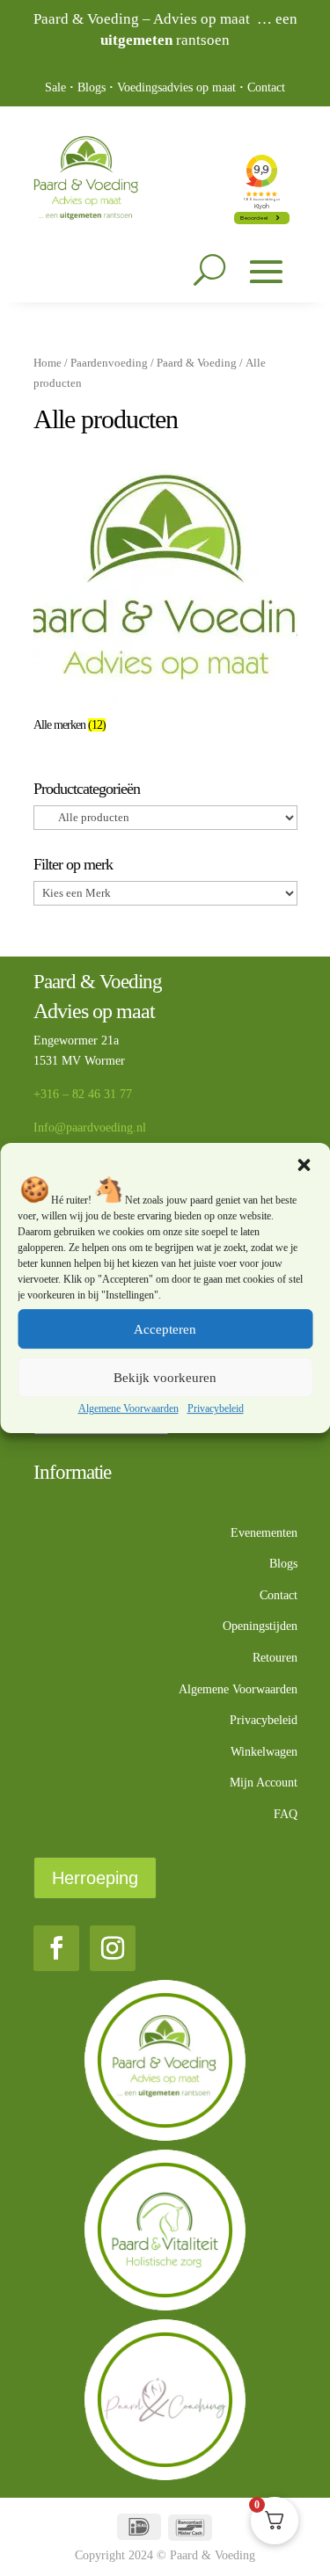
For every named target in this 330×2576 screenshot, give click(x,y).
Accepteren (165, 1329)
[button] (304, 1165)
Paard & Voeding (197, 363)
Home (48, 363)
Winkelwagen (264, 1752)
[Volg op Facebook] (56, 1948)
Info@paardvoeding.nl (90, 1128)
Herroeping (95, 1878)
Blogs (92, 87)
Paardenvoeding (109, 363)
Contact (266, 87)
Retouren (275, 1658)
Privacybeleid (216, 1408)
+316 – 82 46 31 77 (83, 1094)
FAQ (286, 1814)
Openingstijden (260, 1626)
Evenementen (264, 1533)
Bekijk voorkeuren (165, 1378)
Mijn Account (264, 1783)
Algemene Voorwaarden (128, 1408)
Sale (55, 87)
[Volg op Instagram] (113, 1948)
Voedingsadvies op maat (176, 87)
